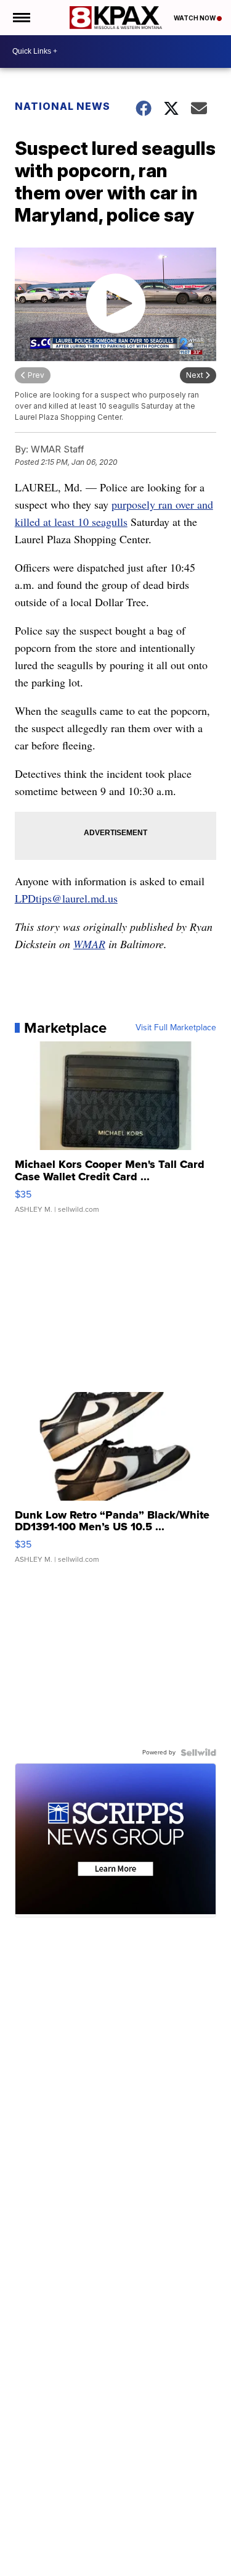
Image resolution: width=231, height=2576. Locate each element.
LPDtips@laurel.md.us (66, 898)
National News (63, 106)
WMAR (89, 944)
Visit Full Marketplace (176, 1028)
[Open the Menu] (21, 18)
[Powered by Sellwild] (198, 1753)
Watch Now (195, 18)
